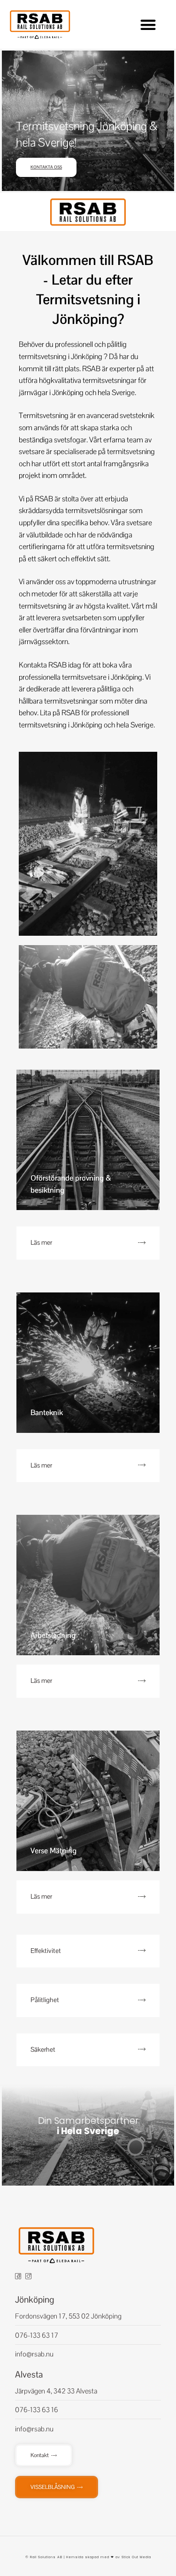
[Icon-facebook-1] (18, 2277)
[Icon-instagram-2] (28, 2277)
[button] (148, 25)
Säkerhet (43, 2049)
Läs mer (41, 1242)
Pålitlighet (45, 2000)
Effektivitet (46, 1951)
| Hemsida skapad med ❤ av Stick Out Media (107, 2557)
